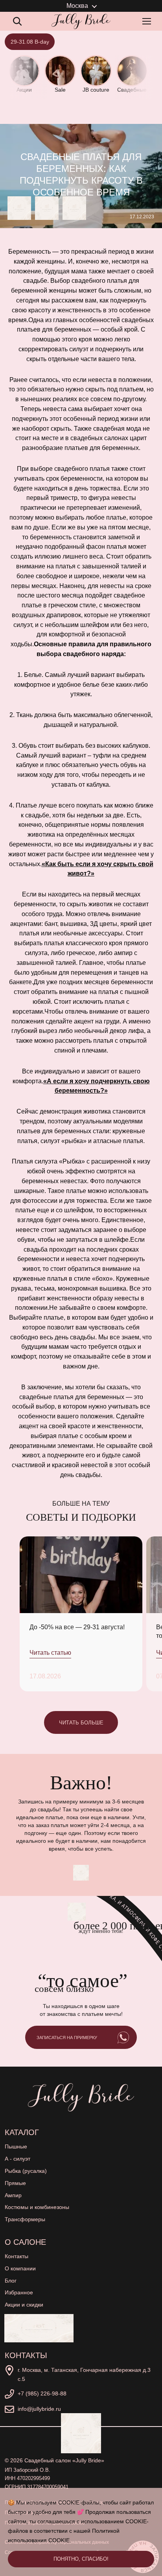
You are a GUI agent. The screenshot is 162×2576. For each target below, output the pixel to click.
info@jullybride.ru (39, 2409)
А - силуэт (17, 2159)
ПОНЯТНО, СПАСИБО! (81, 2559)
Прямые (15, 2183)
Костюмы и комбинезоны (37, 2207)
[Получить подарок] (39, 2328)
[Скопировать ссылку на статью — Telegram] (19, 208)
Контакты (17, 2256)
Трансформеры (25, 2219)
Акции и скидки (24, 2305)
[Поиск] (17, 21)
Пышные (16, 2146)
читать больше (81, 1723)
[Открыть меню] (148, 21)
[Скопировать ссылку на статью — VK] (47, 208)
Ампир (13, 2195)
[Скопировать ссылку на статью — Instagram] (74, 208)
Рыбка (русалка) (26, 2171)
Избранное (19, 2292)
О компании (20, 2268)
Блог (11, 2281)
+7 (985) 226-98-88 (42, 2393)
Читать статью (50, 1653)
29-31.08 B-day (30, 42)
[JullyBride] (81, 21)
